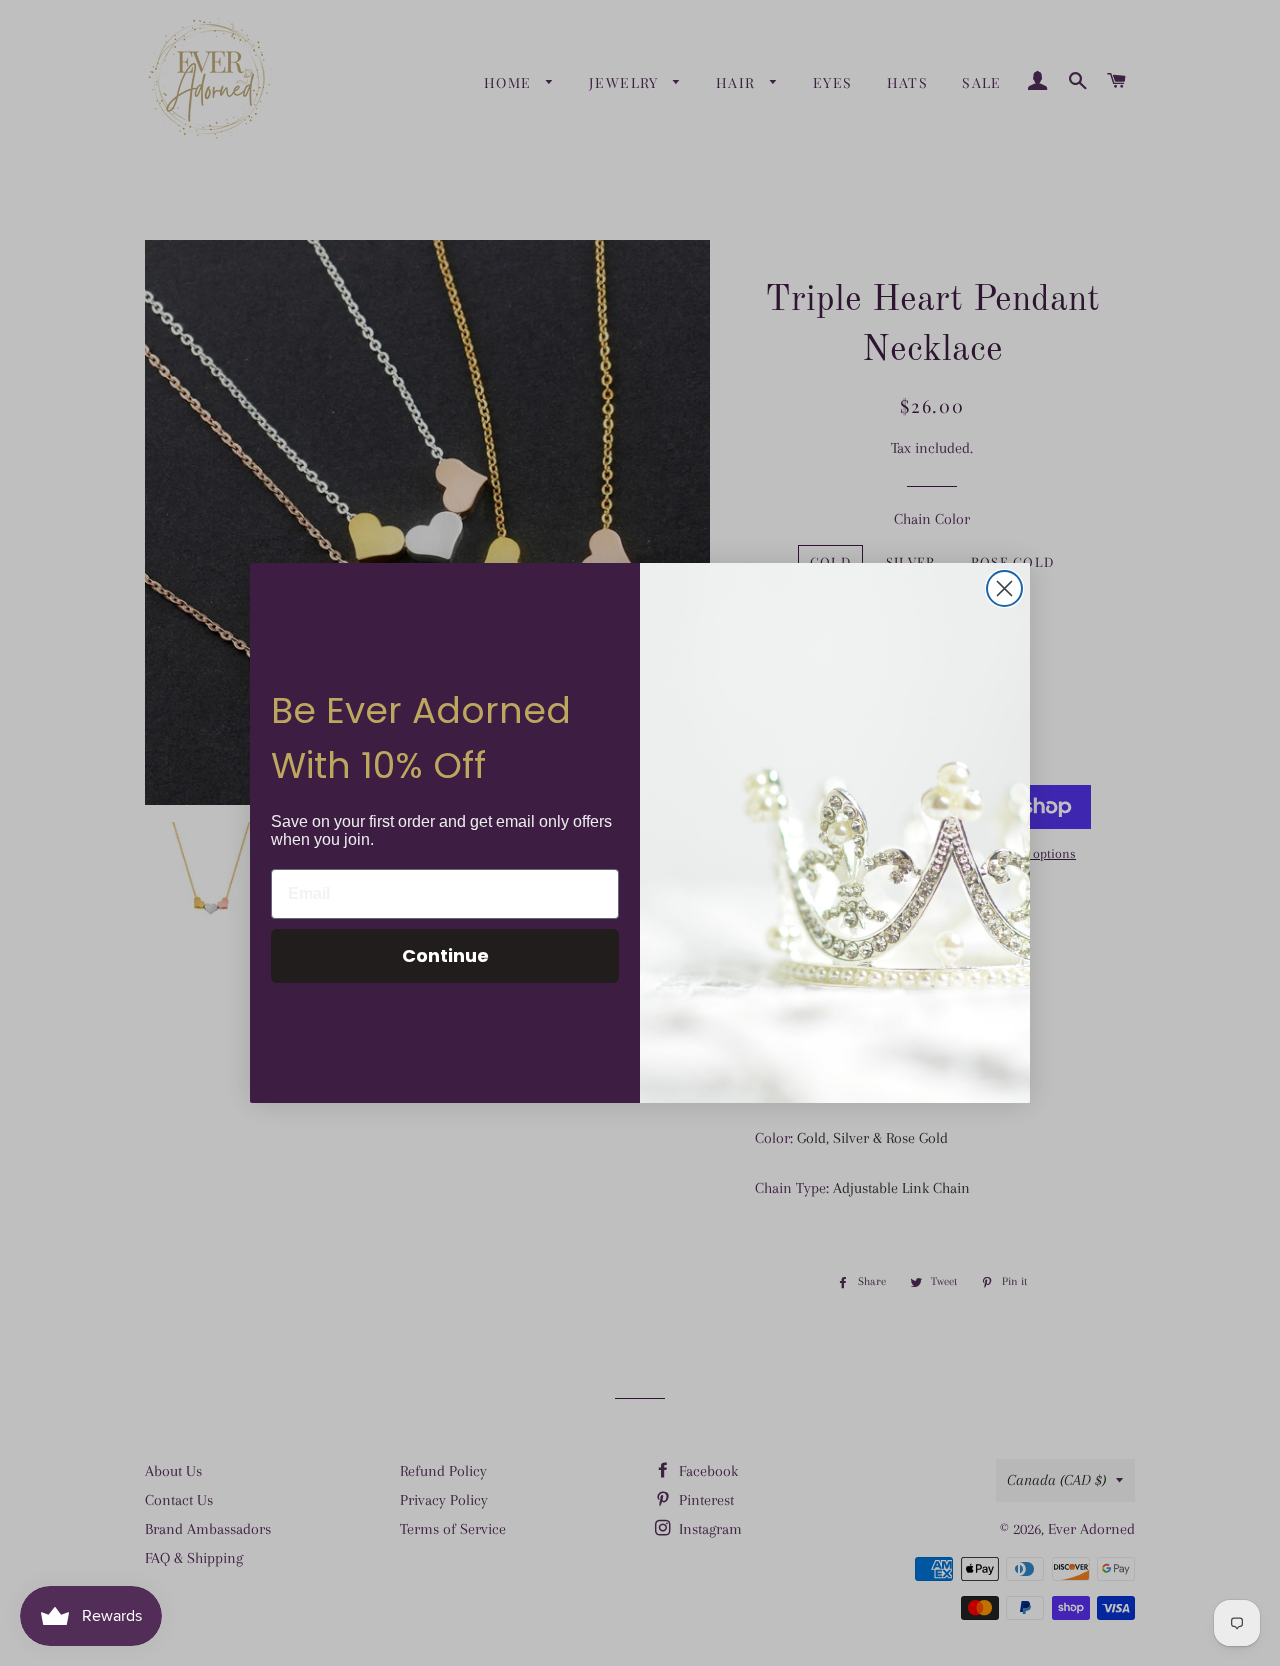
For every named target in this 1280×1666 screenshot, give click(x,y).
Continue (445, 955)
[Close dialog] (1004, 588)
